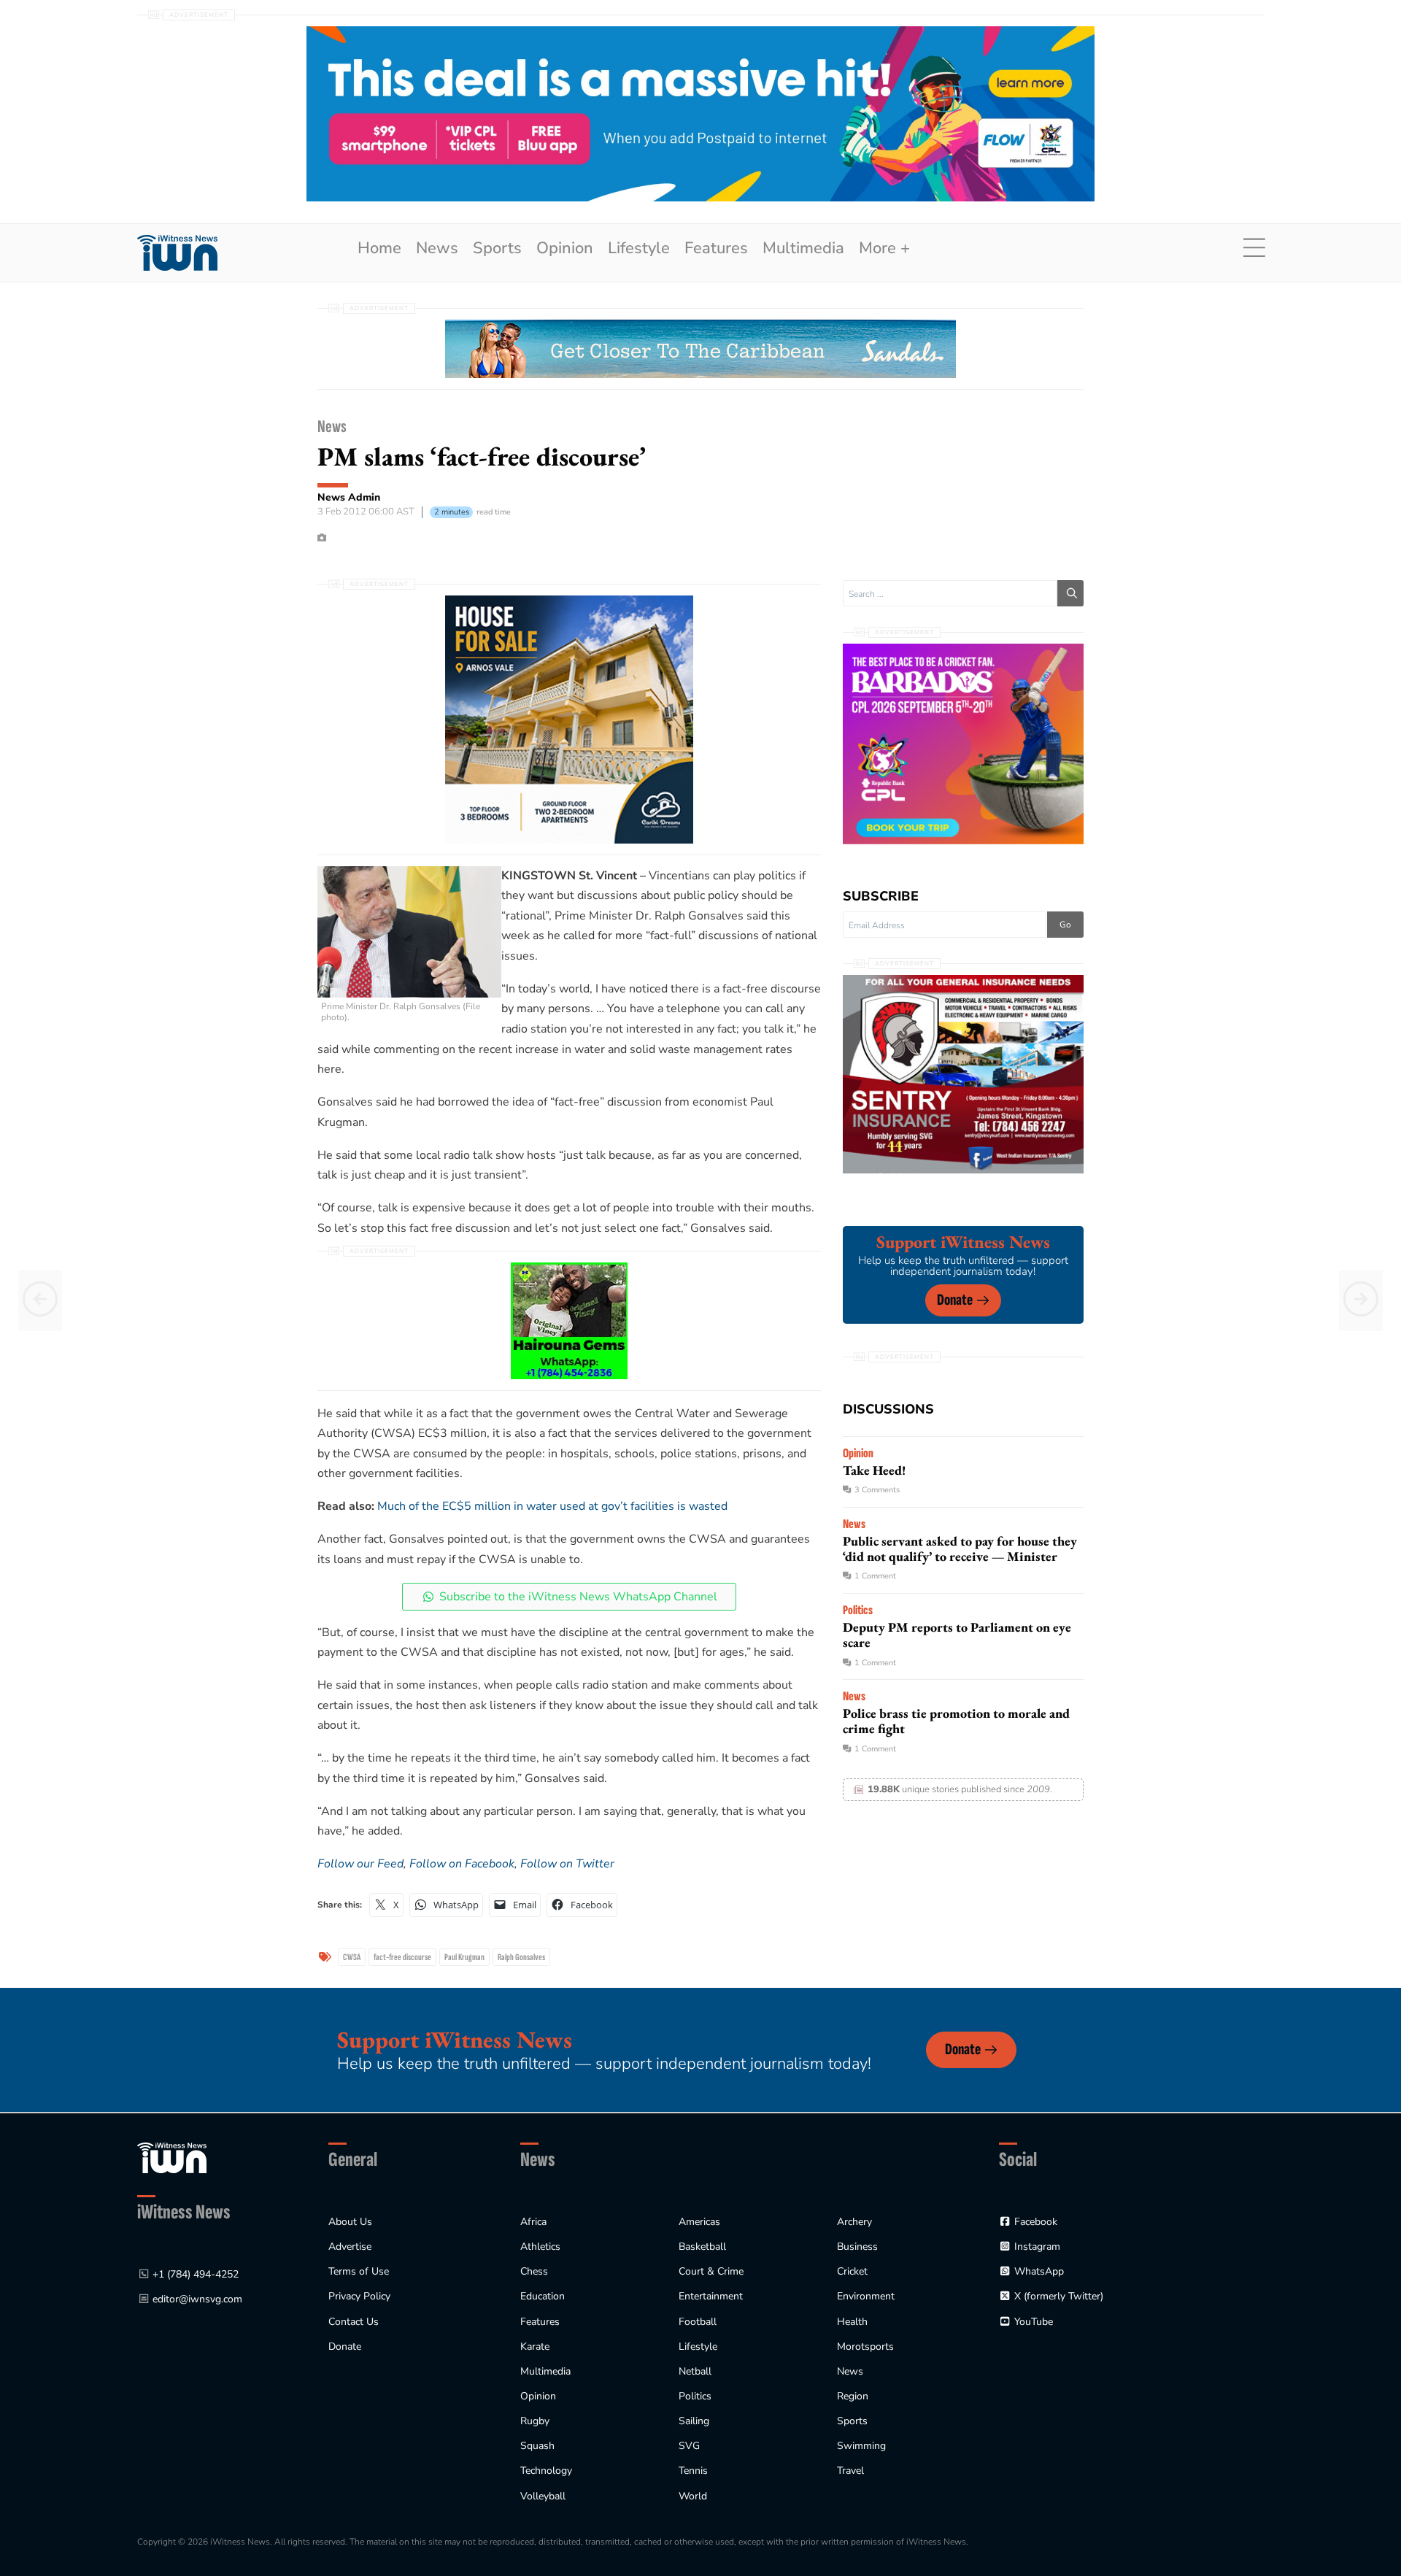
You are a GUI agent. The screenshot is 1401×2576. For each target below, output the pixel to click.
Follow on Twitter (567, 1864)
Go (1065, 925)
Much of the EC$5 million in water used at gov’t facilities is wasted (552, 1506)
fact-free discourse (402, 1957)
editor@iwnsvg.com (197, 2299)
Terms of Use (359, 2271)
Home (379, 248)
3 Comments (877, 1490)
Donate (955, 1300)
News (437, 248)
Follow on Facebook (462, 1864)
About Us (350, 2222)
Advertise (350, 2247)
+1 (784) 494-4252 (196, 2274)
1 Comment (875, 1576)
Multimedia (803, 248)
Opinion (565, 248)
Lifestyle (639, 248)
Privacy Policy (359, 2296)
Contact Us (354, 2322)
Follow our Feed (360, 1864)
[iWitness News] (172, 2157)
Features (716, 248)
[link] (177, 253)
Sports (497, 248)
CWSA (352, 1957)
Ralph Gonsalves (521, 1957)
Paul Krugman (464, 1957)
